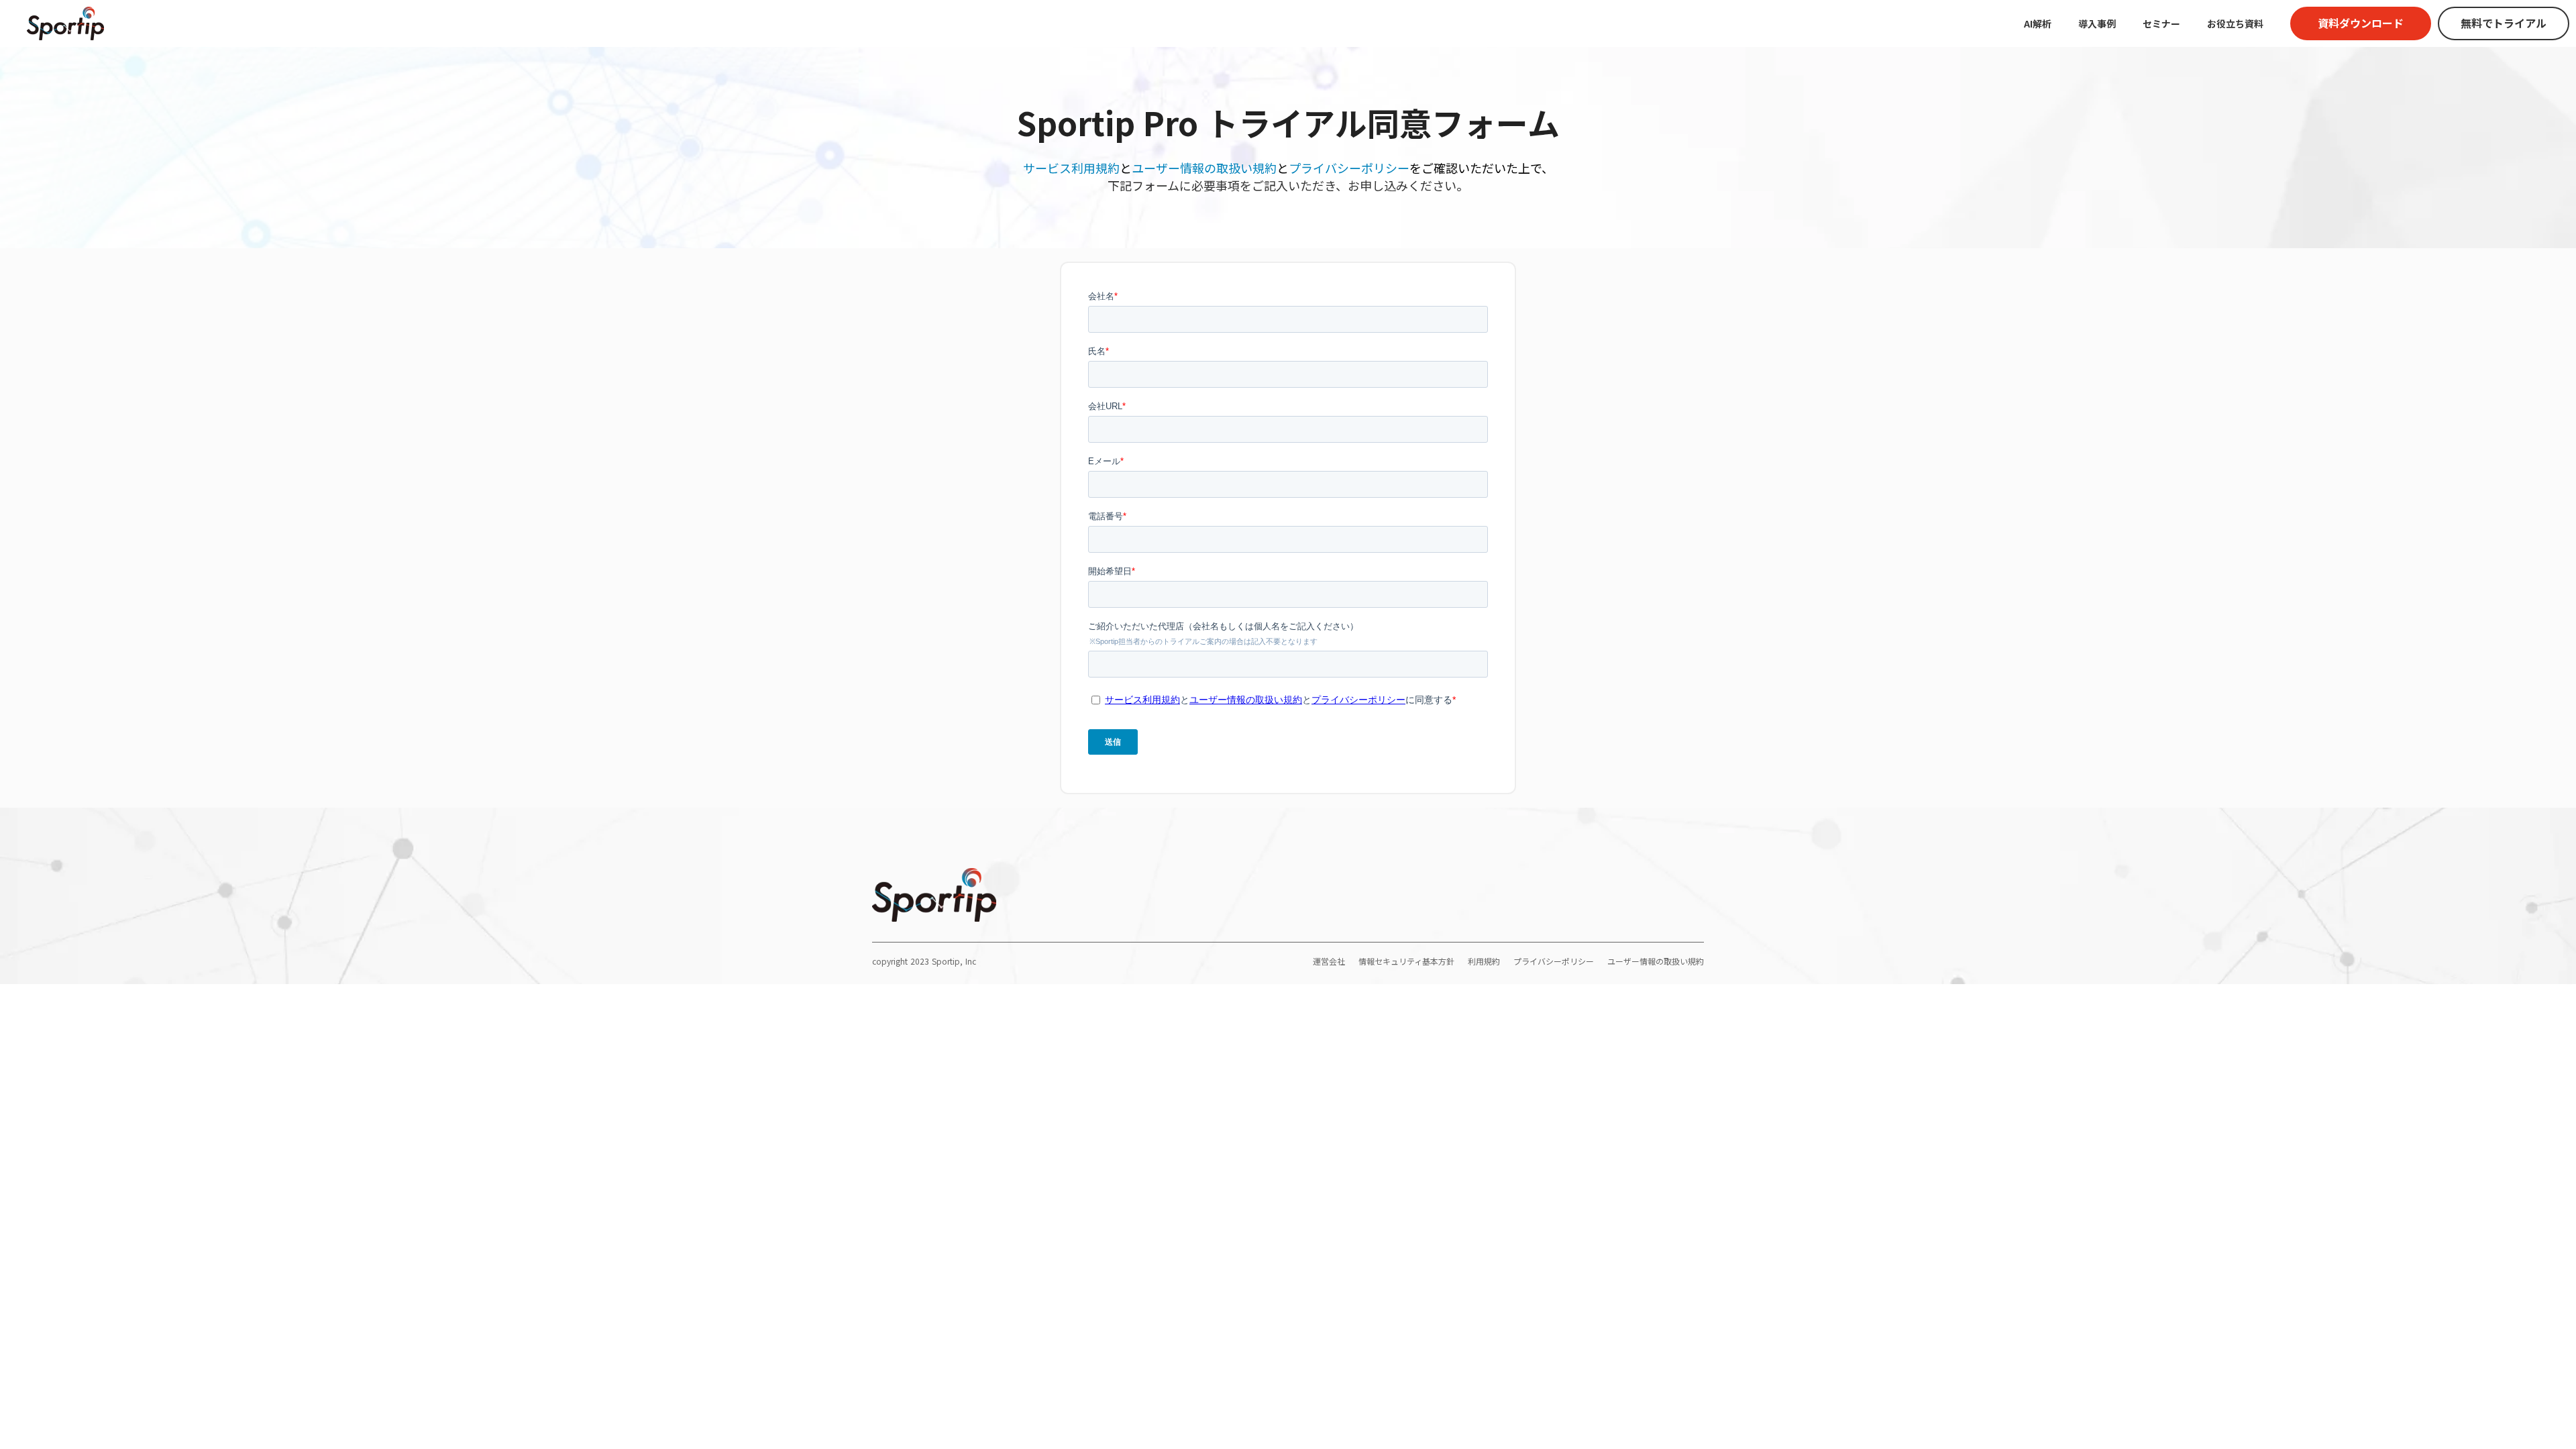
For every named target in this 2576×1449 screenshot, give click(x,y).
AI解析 (2038, 23)
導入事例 (2097, 23)
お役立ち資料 (2235, 23)
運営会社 (1329, 961)
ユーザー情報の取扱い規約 (1204, 168)
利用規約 (1484, 961)
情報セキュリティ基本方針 (1406, 961)
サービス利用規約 (1071, 168)
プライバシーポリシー (1349, 168)
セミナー (2161, 23)
